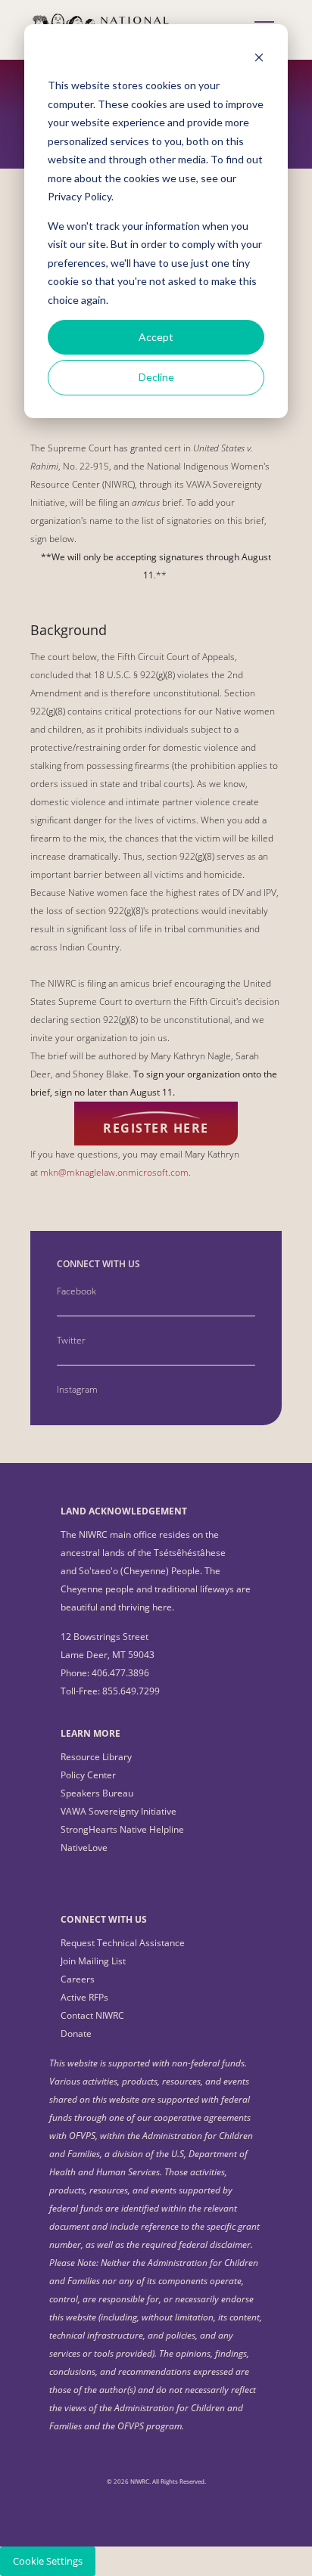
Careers (78, 1979)
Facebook (76, 1291)
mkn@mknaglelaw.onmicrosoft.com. (115, 1172)
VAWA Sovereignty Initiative (119, 1811)
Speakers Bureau (97, 1793)
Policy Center (88, 1775)
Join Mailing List (93, 1961)
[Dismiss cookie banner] (259, 57)
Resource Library (96, 1757)
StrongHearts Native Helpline (122, 1829)
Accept (156, 337)
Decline (156, 377)
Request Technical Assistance (123, 1943)
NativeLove (84, 1848)
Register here (156, 1128)
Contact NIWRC (92, 2015)
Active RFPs (84, 1997)
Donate (76, 2034)
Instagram (77, 1389)
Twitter (71, 1340)
